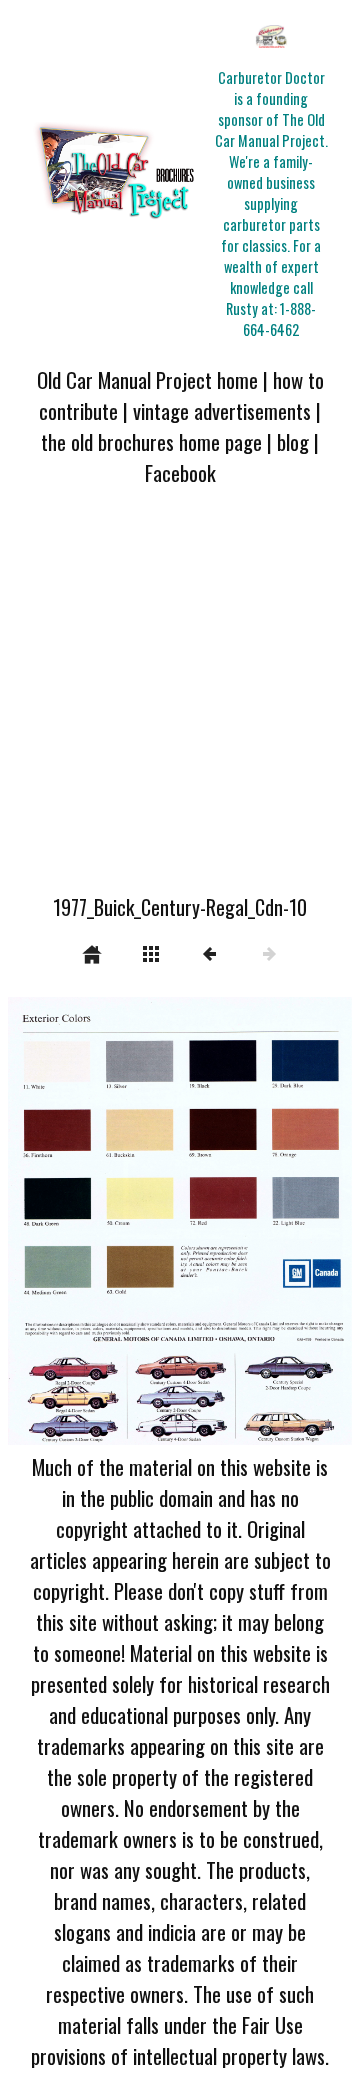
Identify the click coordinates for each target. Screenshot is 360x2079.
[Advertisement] (180, 702)
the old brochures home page (151, 441)
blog (293, 441)
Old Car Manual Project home (147, 379)
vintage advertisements (222, 410)
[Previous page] (77, 1221)
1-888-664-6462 (279, 319)
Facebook (180, 472)
